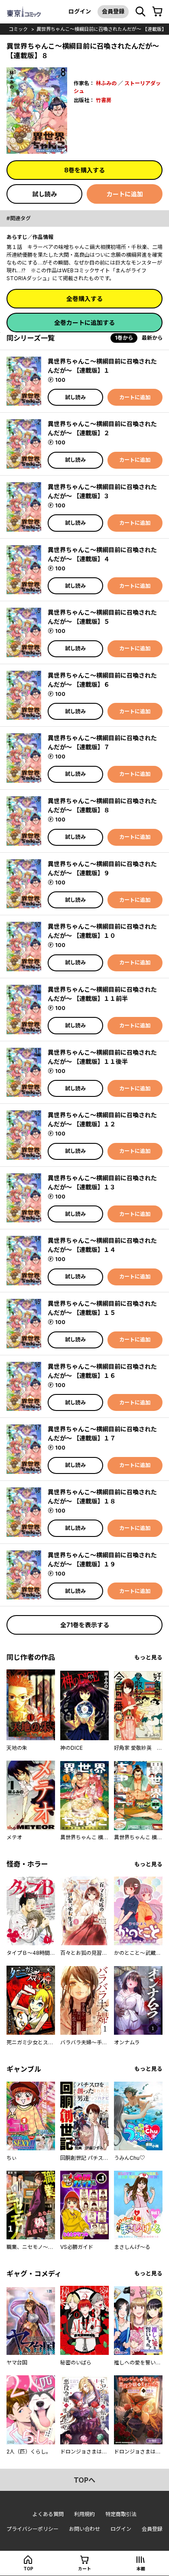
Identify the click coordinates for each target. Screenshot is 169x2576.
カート (84, 2569)
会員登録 (113, 11)
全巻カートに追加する (84, 323)
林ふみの (106, 83)
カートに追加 (125, 194)
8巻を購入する (84, 170)
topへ (84, 2480)
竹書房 (104, 100)
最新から (152, 338)
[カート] (157, 12)
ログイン (80, 11)
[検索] (140, 12)
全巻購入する (84, 299)
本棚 (141, 2569)
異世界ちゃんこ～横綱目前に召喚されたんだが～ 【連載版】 (101, 29)
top (28, 2569)
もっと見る (148, 1657)
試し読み (45, 194)
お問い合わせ (84, 2529)
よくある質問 (48, 2514)
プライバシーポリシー (32, 2529)
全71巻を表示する (85, 1625)
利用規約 (84, 2514)
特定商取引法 (121, 2514)
